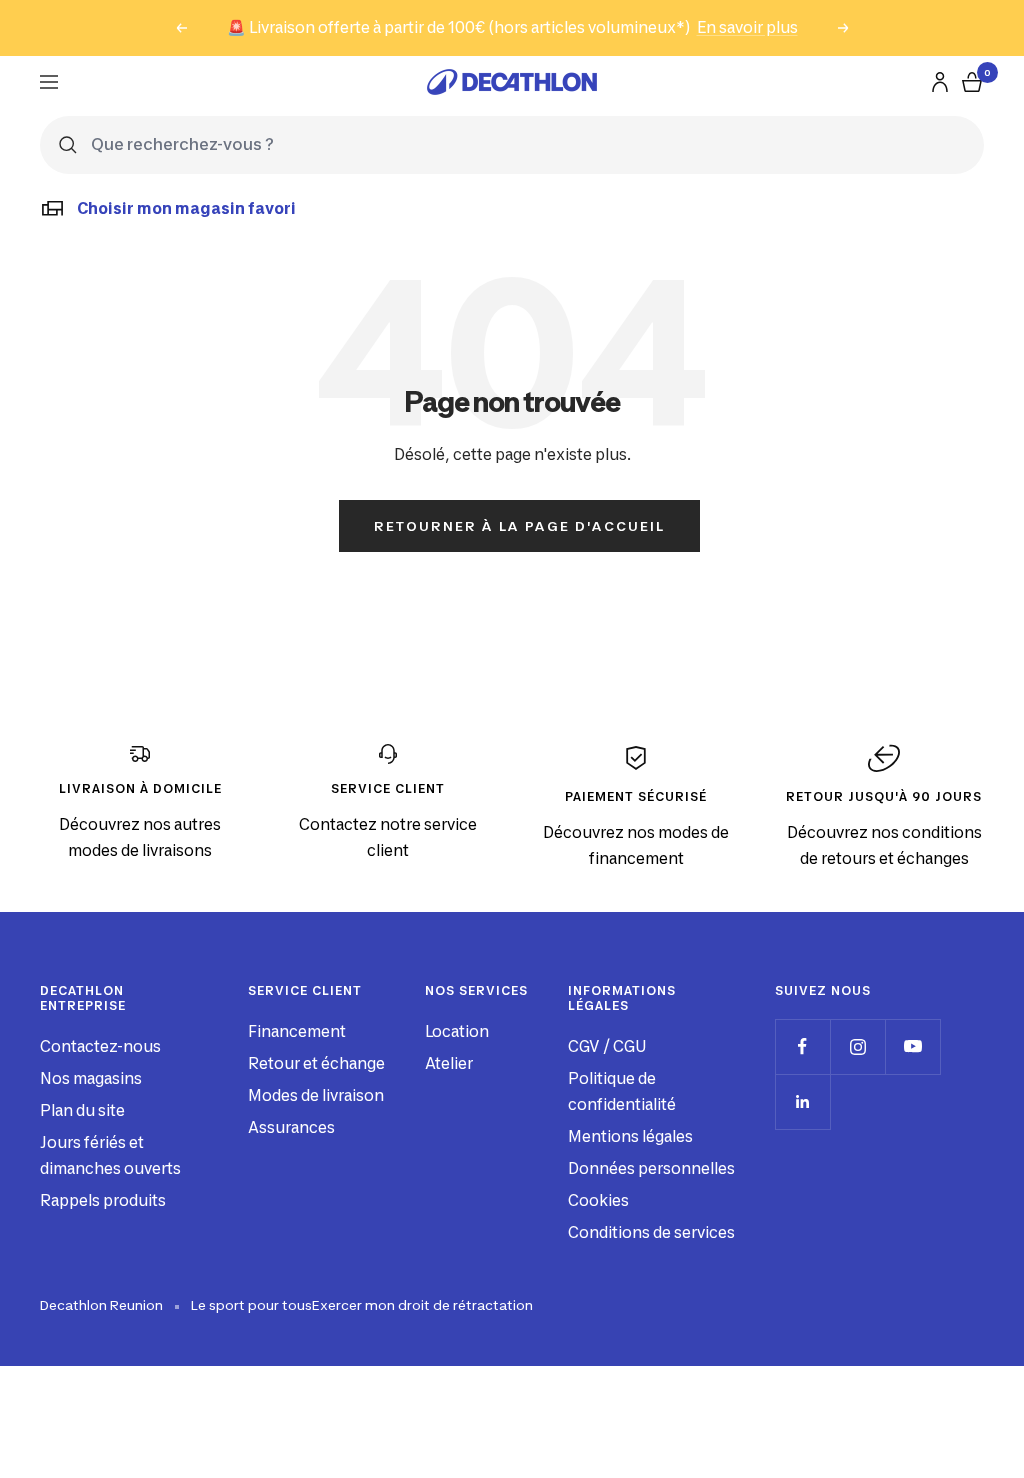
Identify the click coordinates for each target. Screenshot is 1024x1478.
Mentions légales (630, 1136)
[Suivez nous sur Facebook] (802, 1046)
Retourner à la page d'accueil (519, 526)
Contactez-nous (100, 1046)
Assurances (291, 1127)
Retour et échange (316, 1063)
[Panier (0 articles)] (972, 82)
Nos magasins (91, 1078)
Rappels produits (103, 1200)
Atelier (449, 1063)
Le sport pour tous (251, 1305)
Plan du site (82, 1110)
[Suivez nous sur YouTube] (912, 1046)
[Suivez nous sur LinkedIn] (802, 1101)
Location (457, 1031)
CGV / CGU (607, 1046)
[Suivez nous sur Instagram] (857, 1046)
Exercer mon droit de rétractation (422, 1305)
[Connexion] (940, 82)
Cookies (598, 1200)
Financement (297, 1031)
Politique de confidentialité (622, 1091)
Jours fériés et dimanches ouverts (110, 1155)
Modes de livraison (316, 1095)
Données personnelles (651, 1168)
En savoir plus (747, 27)
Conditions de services (651, 1232)
